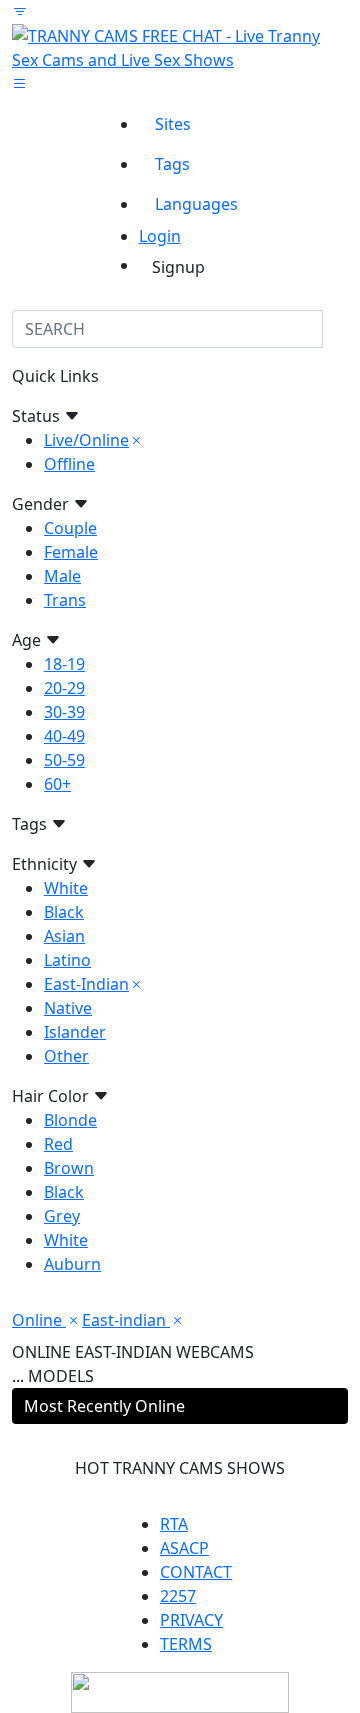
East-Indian (86, 984)
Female (71, 552)
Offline (69, 464)
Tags (172, 164)
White (66, 888)
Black (64, 912)
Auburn (72, 1264)
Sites (173, 124)
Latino (67, 960)
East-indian (126, 1320)
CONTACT (196, 1572)
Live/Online (86, 440)
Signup (178, 267)
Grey (62, 1216)
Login (160, 236)
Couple (70, 528)
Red (58, 1144)
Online (39, 1320)
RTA (174, 1524)
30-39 (64, 712)
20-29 (64, 688)
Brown (69, 1168)
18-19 (64, 664)
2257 (178, 1596)
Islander (75, 1032)
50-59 (64, 760)
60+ (57, 784)
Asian (64, 936)
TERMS (186, 1644)
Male (62, 576)
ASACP (184, 1548)
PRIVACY (191, 1620)
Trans (65, 600)
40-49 (64, 736)
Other (66, 1056)
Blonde (70, 1120)
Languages (196, 204)
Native (68, 1008)
